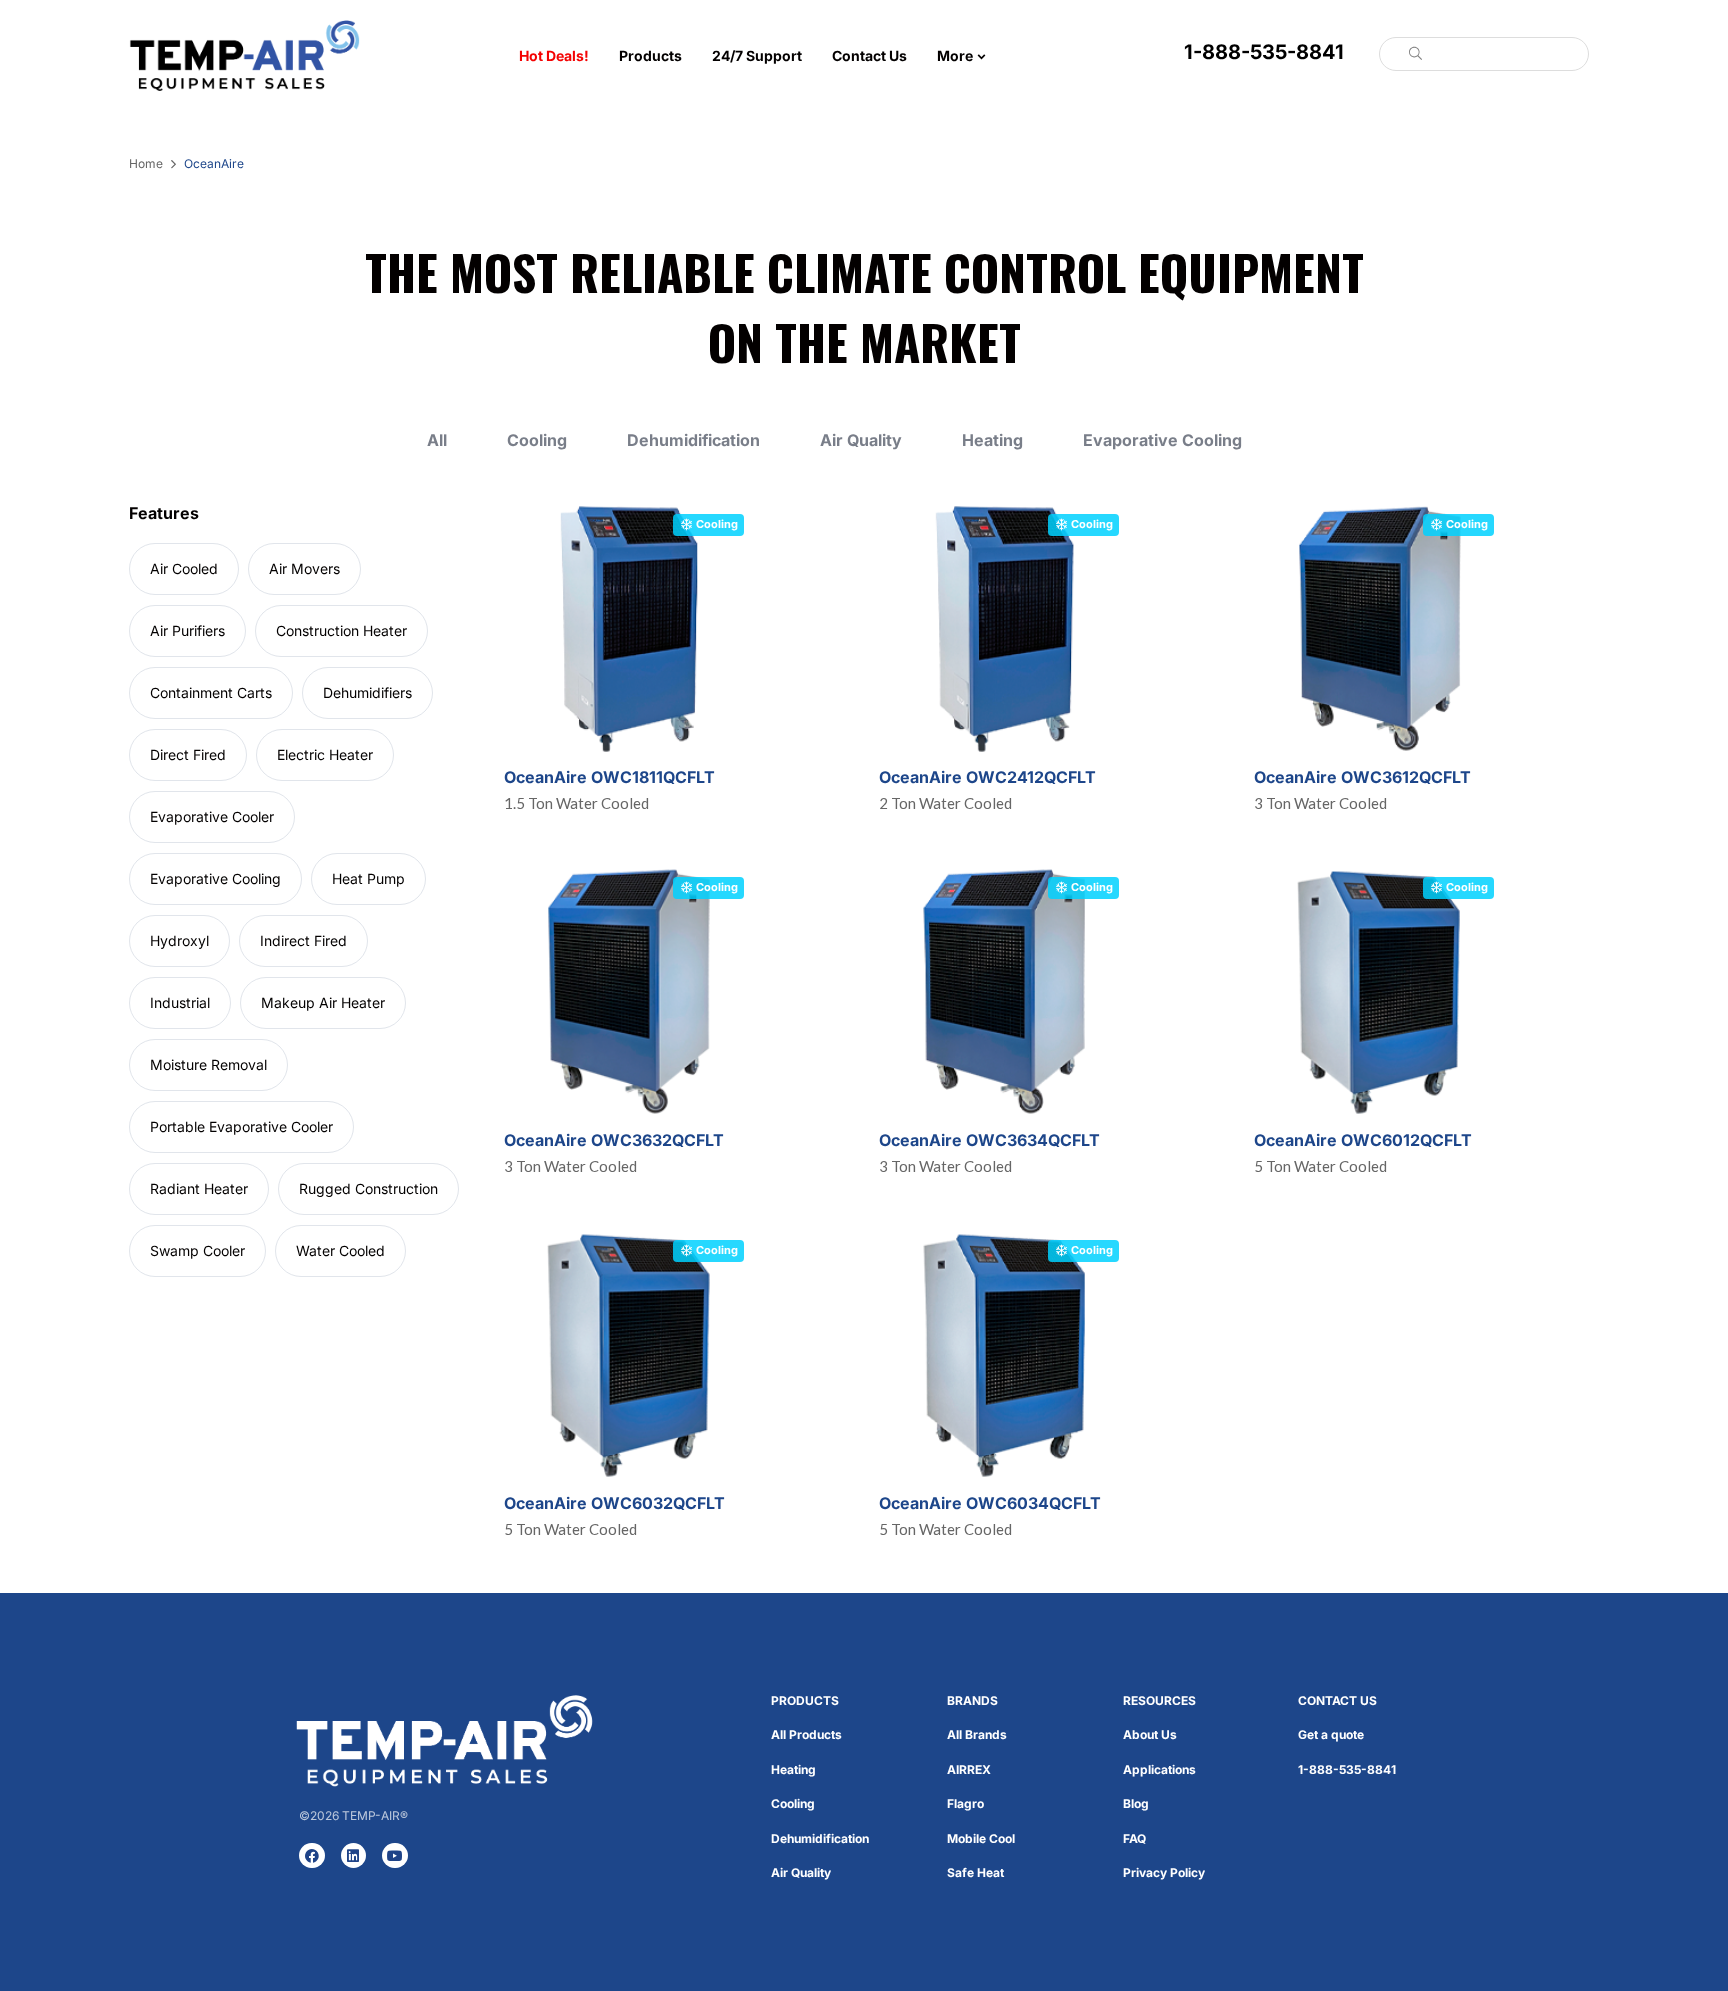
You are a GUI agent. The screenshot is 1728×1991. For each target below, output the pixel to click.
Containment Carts (211, 692)
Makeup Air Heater (323, 1002)
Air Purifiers (187, 630)
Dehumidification (693, 440)
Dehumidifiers (367, 692)
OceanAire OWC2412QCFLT (987, 777)
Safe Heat (975, 1872)
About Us (1150, 1734)
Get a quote (1331, 1734)
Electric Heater (325, 754)
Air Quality (861, 440)
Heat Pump (368, 878)
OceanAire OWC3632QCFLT (614, 1140)
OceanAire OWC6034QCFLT (990, 1503)
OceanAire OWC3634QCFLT (989, 1140)
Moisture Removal (208, 1064)
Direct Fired (188, 754)
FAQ (1134, 1838)
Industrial (180, 1002)
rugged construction (368, 1188)
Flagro (965, 1803)
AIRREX (969, 1769)
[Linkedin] (354, 1856)
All (437, 440)
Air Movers (304, 568)
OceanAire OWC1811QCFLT (609, 777)
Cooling (537, 440)
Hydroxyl (179, 940)
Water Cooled (340, 1250)
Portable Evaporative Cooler (241, 1126)
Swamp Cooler (197, 1250)
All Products (806, 1734)
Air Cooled (184, 568)
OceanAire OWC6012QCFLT (1363, 1140)
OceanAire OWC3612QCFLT (1362, 777)
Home (146, 163)
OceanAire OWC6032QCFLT (614, 1503)
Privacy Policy (1164, 1872)
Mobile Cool (981, 1838)
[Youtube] (395, 1856)
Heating (992, 440)
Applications (1159, 1769)
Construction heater (341, 630)
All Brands (977, 1734)
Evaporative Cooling (1162, 440)
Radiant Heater (199, 1188)
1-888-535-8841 (1264, 52)
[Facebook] (312, 1856)
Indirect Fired (303, 940)
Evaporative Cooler (212, 816)
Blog (1136, 1803)
